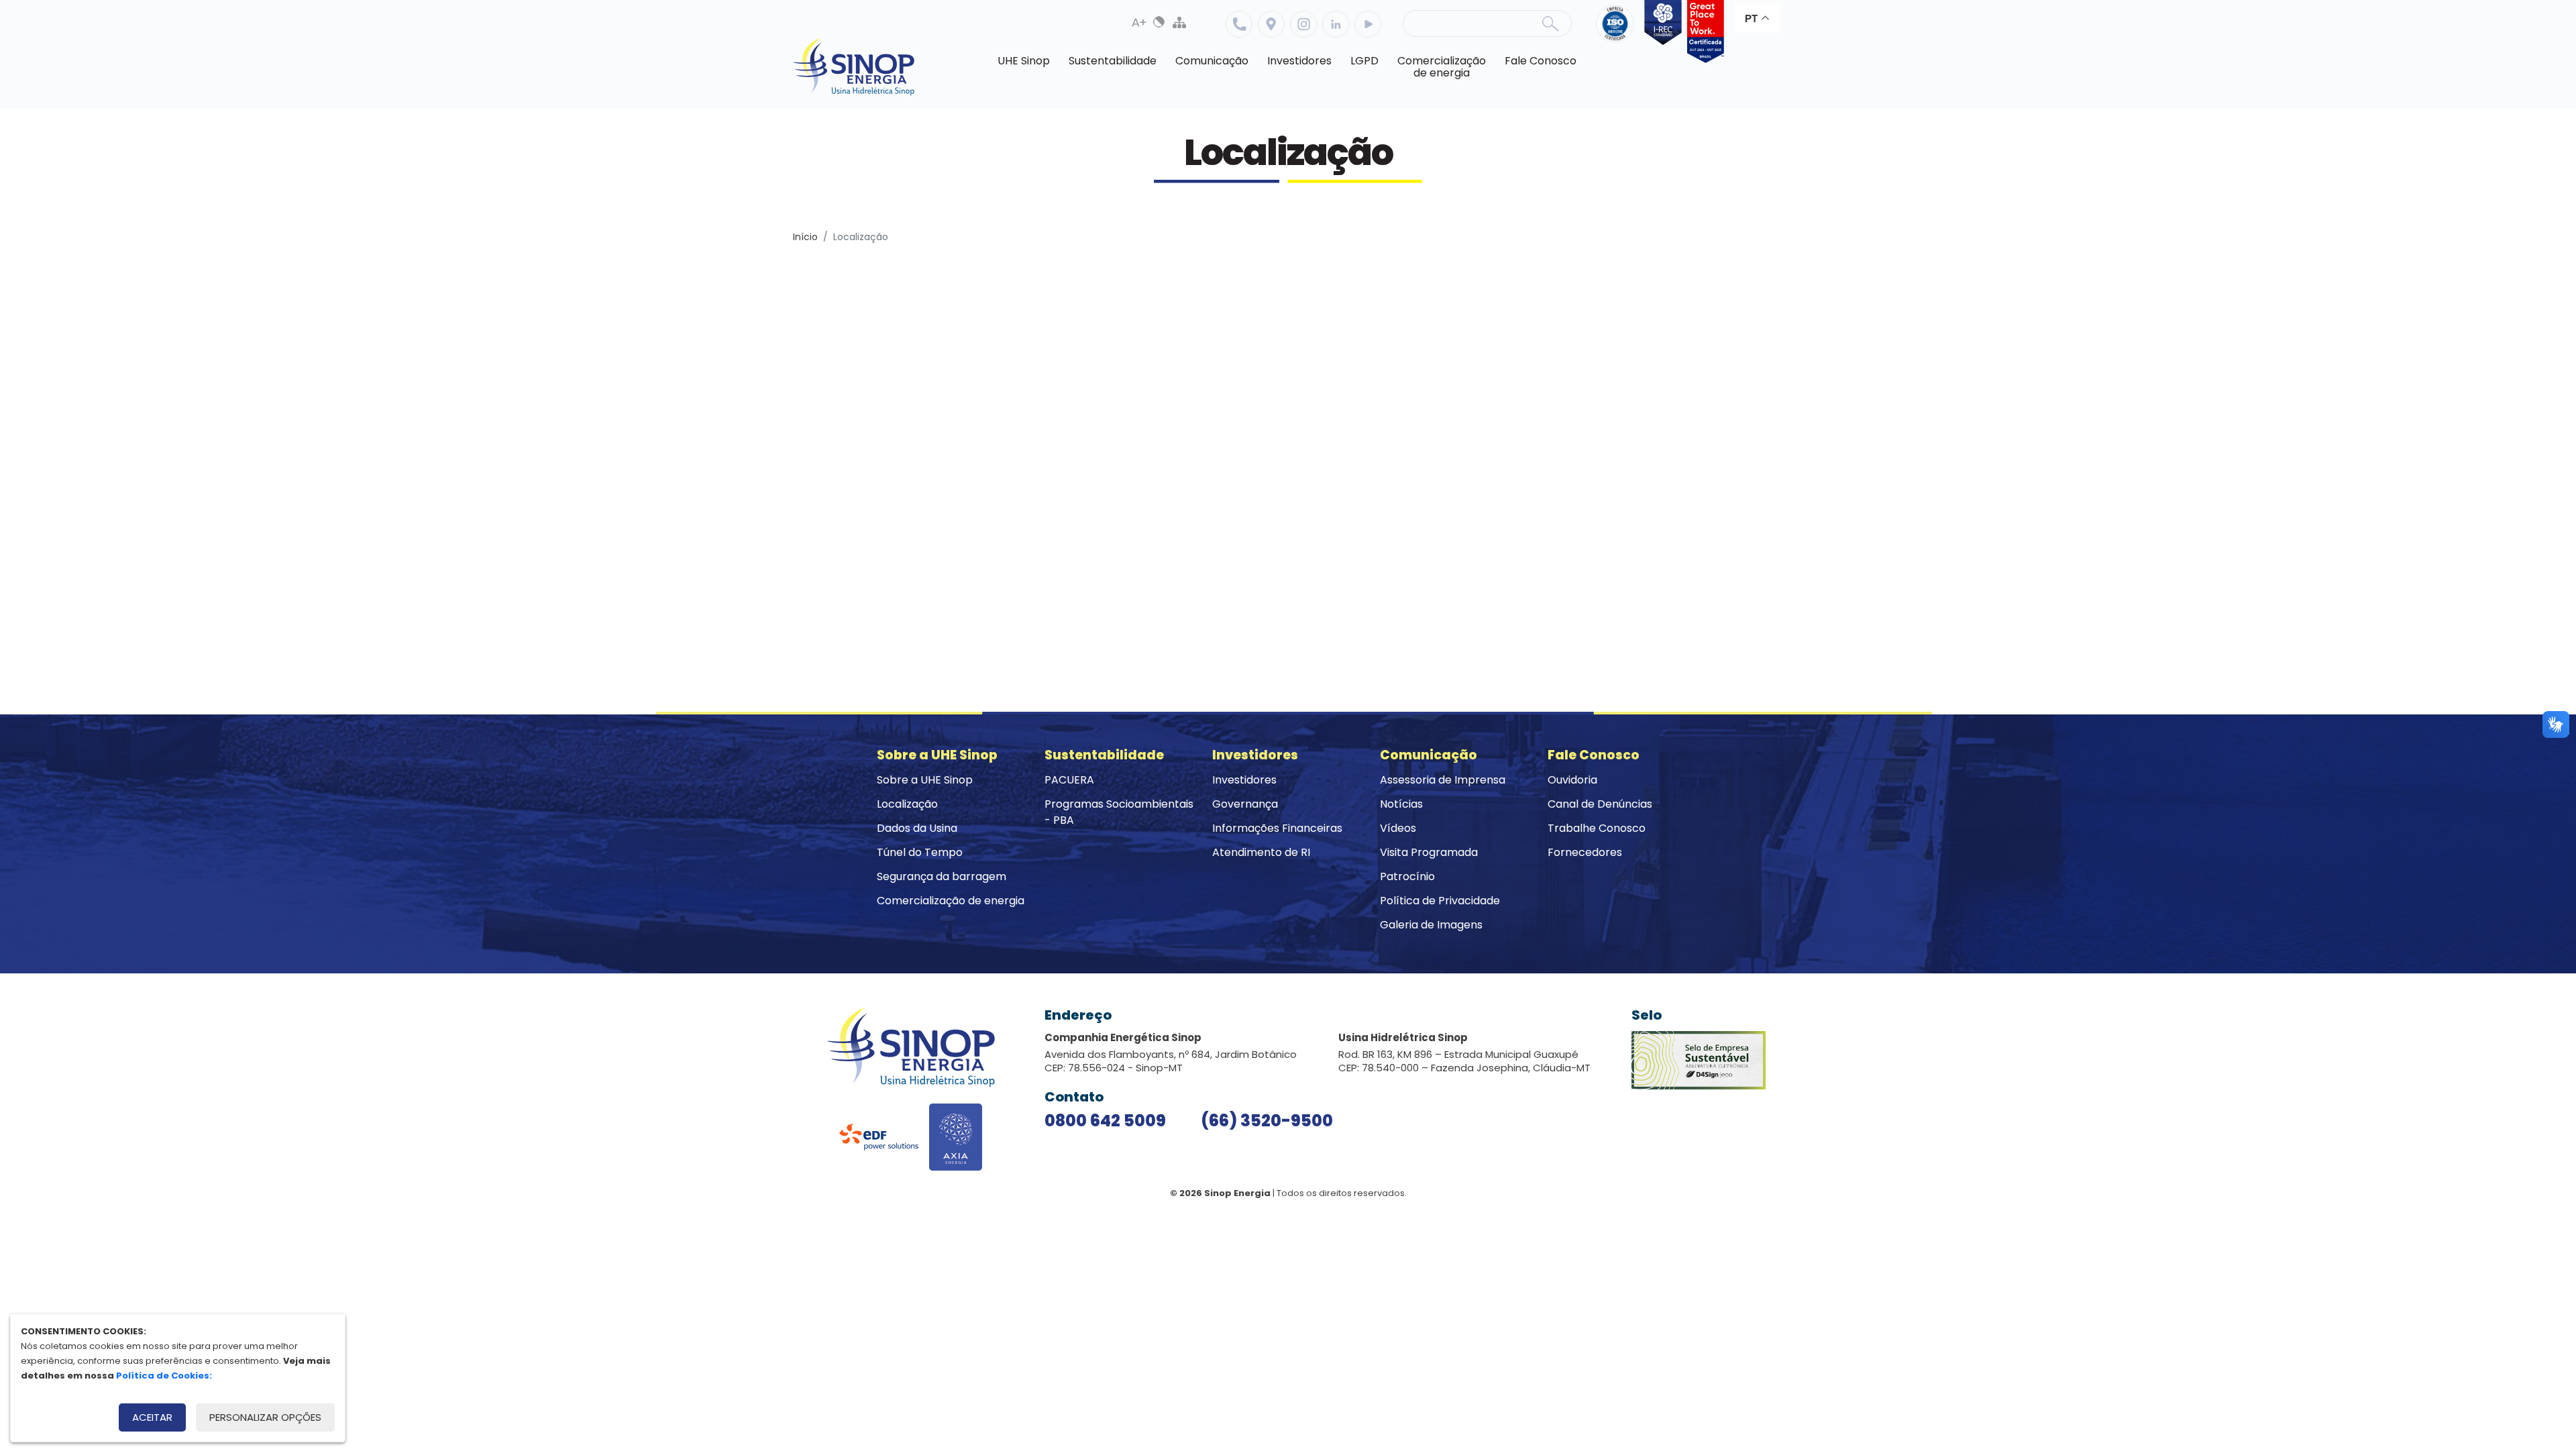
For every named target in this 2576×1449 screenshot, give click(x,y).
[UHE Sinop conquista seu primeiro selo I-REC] (1660, 32)
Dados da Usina (917, 828)
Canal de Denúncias (1600, 804)
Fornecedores (1585, 852)
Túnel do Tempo (920, 852)
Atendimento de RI (1261, 852)
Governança (1245, 804)
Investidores (1244, 780)
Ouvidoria (1572, 780)
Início (805, 237)
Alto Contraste (1159, 22)
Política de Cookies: (164, 1376)
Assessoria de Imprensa (1443, 780)
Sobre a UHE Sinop (925, 780)
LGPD (1364, 61)
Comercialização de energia (951, 901)
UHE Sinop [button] (1024, 61)
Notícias (1401, 804)
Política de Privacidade (1440, 901)
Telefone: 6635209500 (1239, 24)
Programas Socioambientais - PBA (1119, 812)
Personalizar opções (265, 1417)
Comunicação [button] (1212, 61)
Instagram (1303, 24)
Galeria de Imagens (1431, 925)
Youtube (1368, 24)
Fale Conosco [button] (1541, 61)
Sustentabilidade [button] (1113, 61)
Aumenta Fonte (1139, 22)
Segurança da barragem (942, 876)
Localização (1271, 24)
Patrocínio (1407, 876)
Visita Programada (1429, 852)
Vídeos (1398, 828)
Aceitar (152, 1417)
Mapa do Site (1179, 22)
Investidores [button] (1299, 61)
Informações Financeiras (1277, 828)
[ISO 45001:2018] (1618, 32)
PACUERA (1069, 780)
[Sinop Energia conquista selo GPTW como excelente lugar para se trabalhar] (1703, 32)
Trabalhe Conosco (1597, 828)
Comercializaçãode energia (1442, 67)
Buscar (1550, 23)
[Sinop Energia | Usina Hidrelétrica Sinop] (854, 67)
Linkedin (1336, 24)
